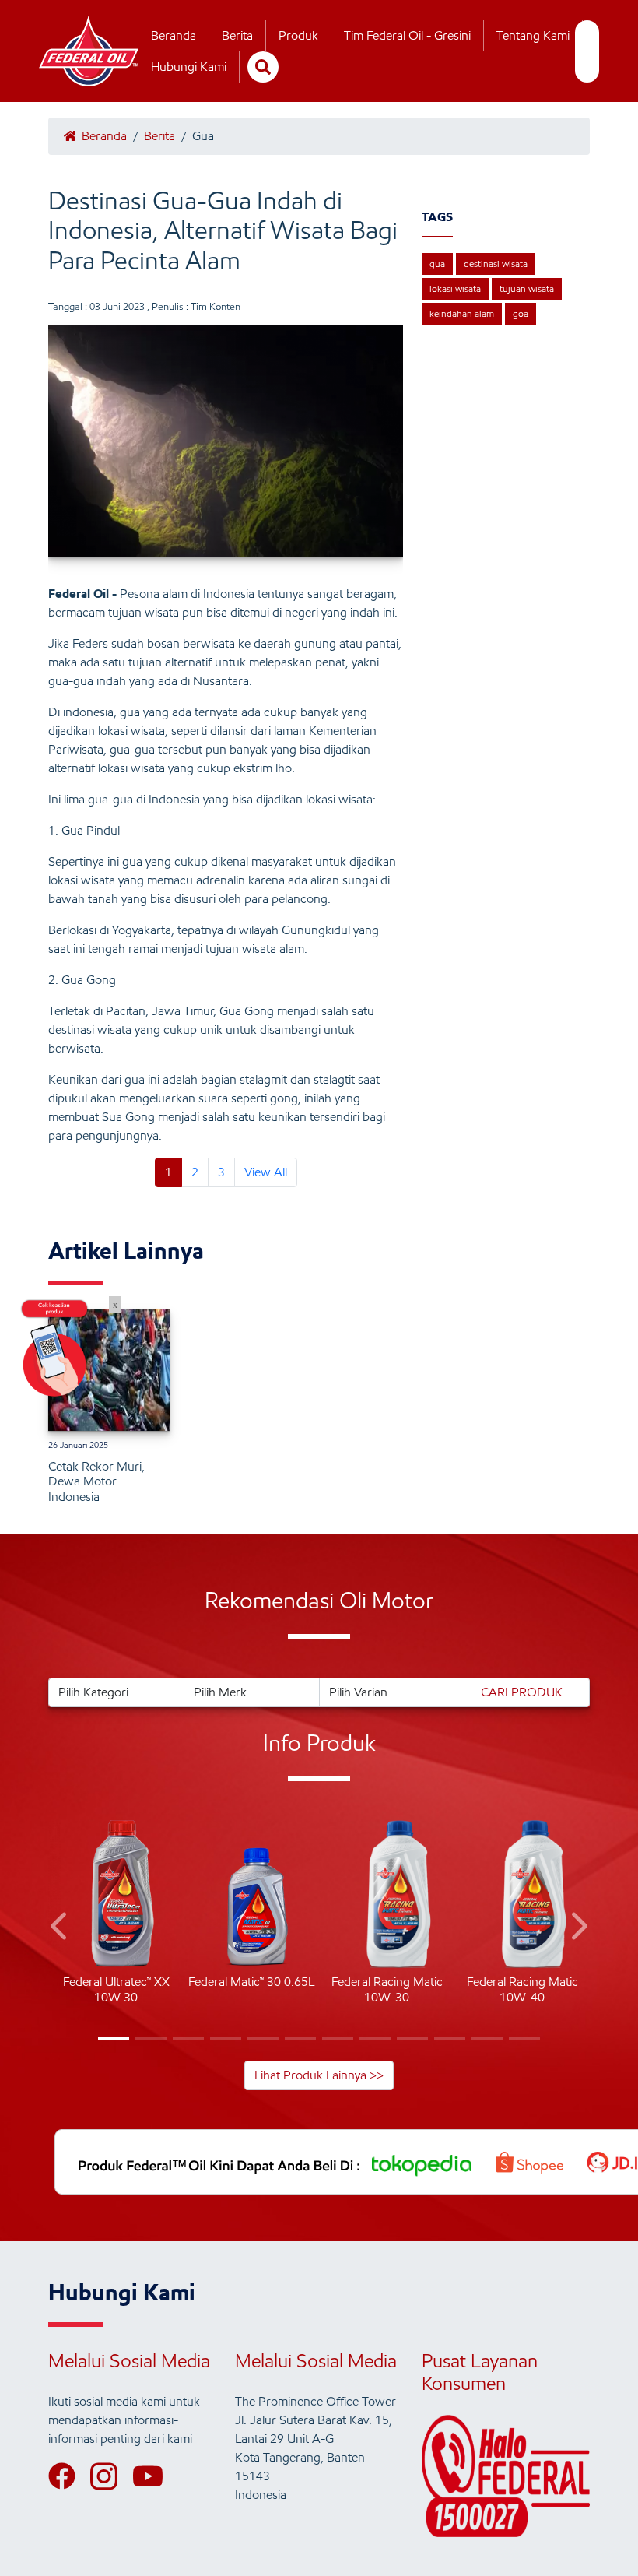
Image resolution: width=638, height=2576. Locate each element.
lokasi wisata (455, 288)
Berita (237, 35)
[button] (60, 1929)
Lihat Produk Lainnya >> (319, 2075)
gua (437, 264)
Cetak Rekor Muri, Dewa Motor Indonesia (96, 1481)
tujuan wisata (527, 288)
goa (521, 313)
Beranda (174, 35)
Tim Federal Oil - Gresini (407, 35)
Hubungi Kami (189, 67)
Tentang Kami (533, 35)
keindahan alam (462, 313)
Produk (298, 35)
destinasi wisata (496, 264)
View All (266, 1172)
